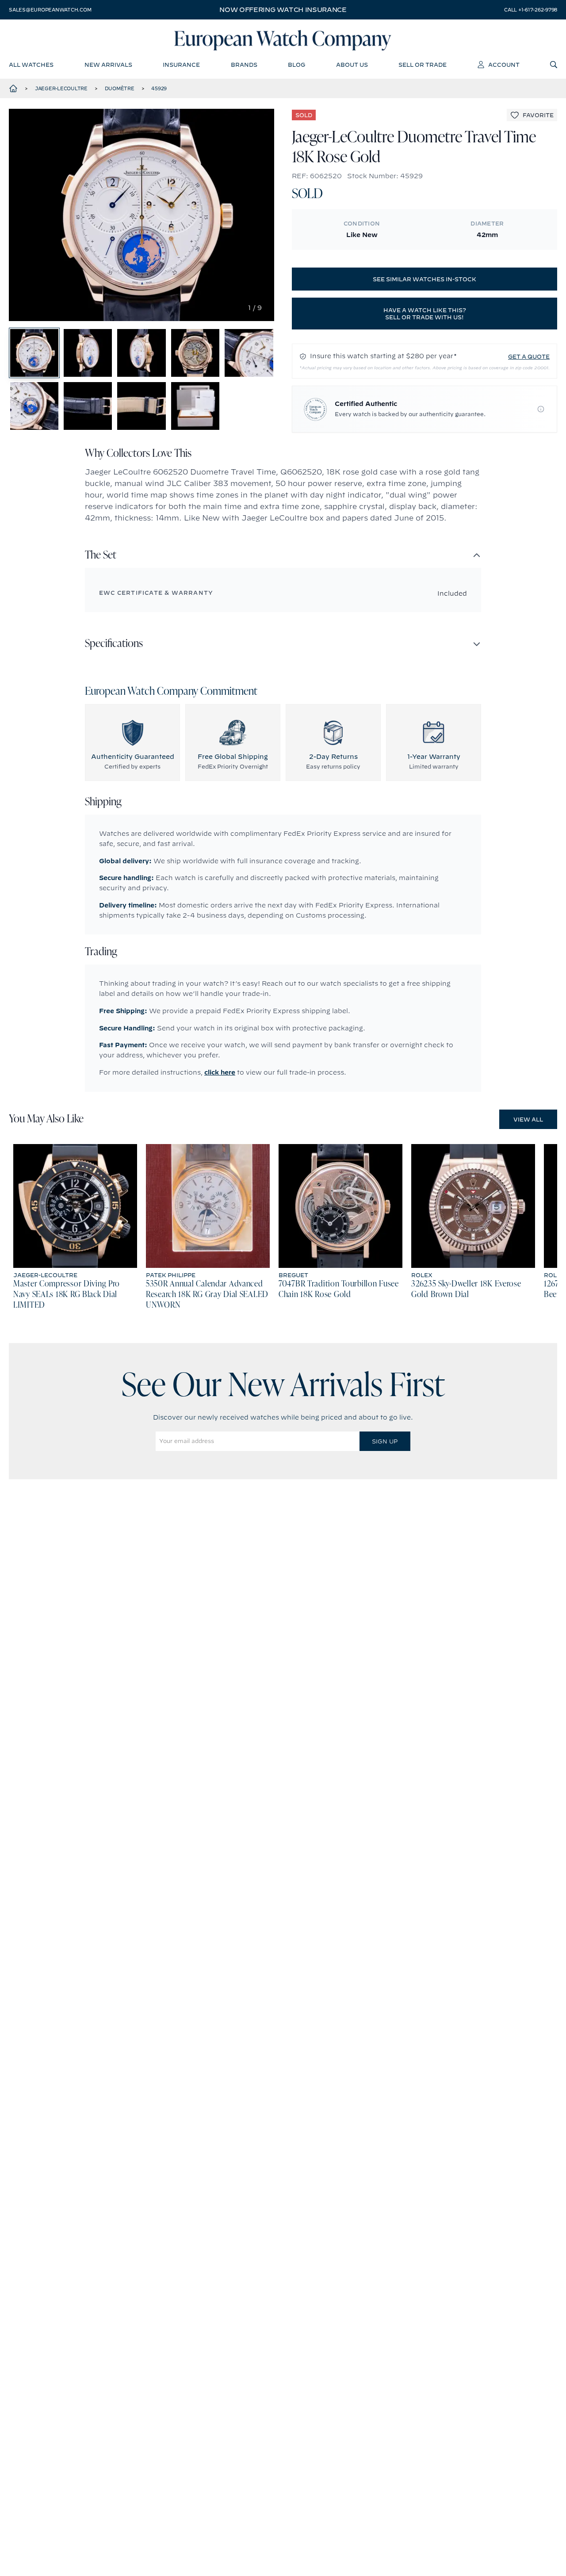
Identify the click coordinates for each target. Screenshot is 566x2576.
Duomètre (120, 88)
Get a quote (529, 356)
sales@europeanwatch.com (50, 10)
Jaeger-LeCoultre (61, 88)
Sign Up (385, 1441)
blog (296, 65)
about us (352, 65)
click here (220, 1072)
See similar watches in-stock (424, 279)
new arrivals (108, 65)
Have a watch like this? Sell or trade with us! (425, 314)
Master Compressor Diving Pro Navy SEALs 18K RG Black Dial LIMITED (67, 1295)
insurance (181, 65)
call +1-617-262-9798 (531, 10)
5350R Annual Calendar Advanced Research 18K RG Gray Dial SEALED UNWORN (207, 1295)
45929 (159, 88)
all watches (31, 65)
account (504, 65)
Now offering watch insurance (283, 10)
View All (528, 1119)
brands (244, 65)
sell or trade (423, 65)
